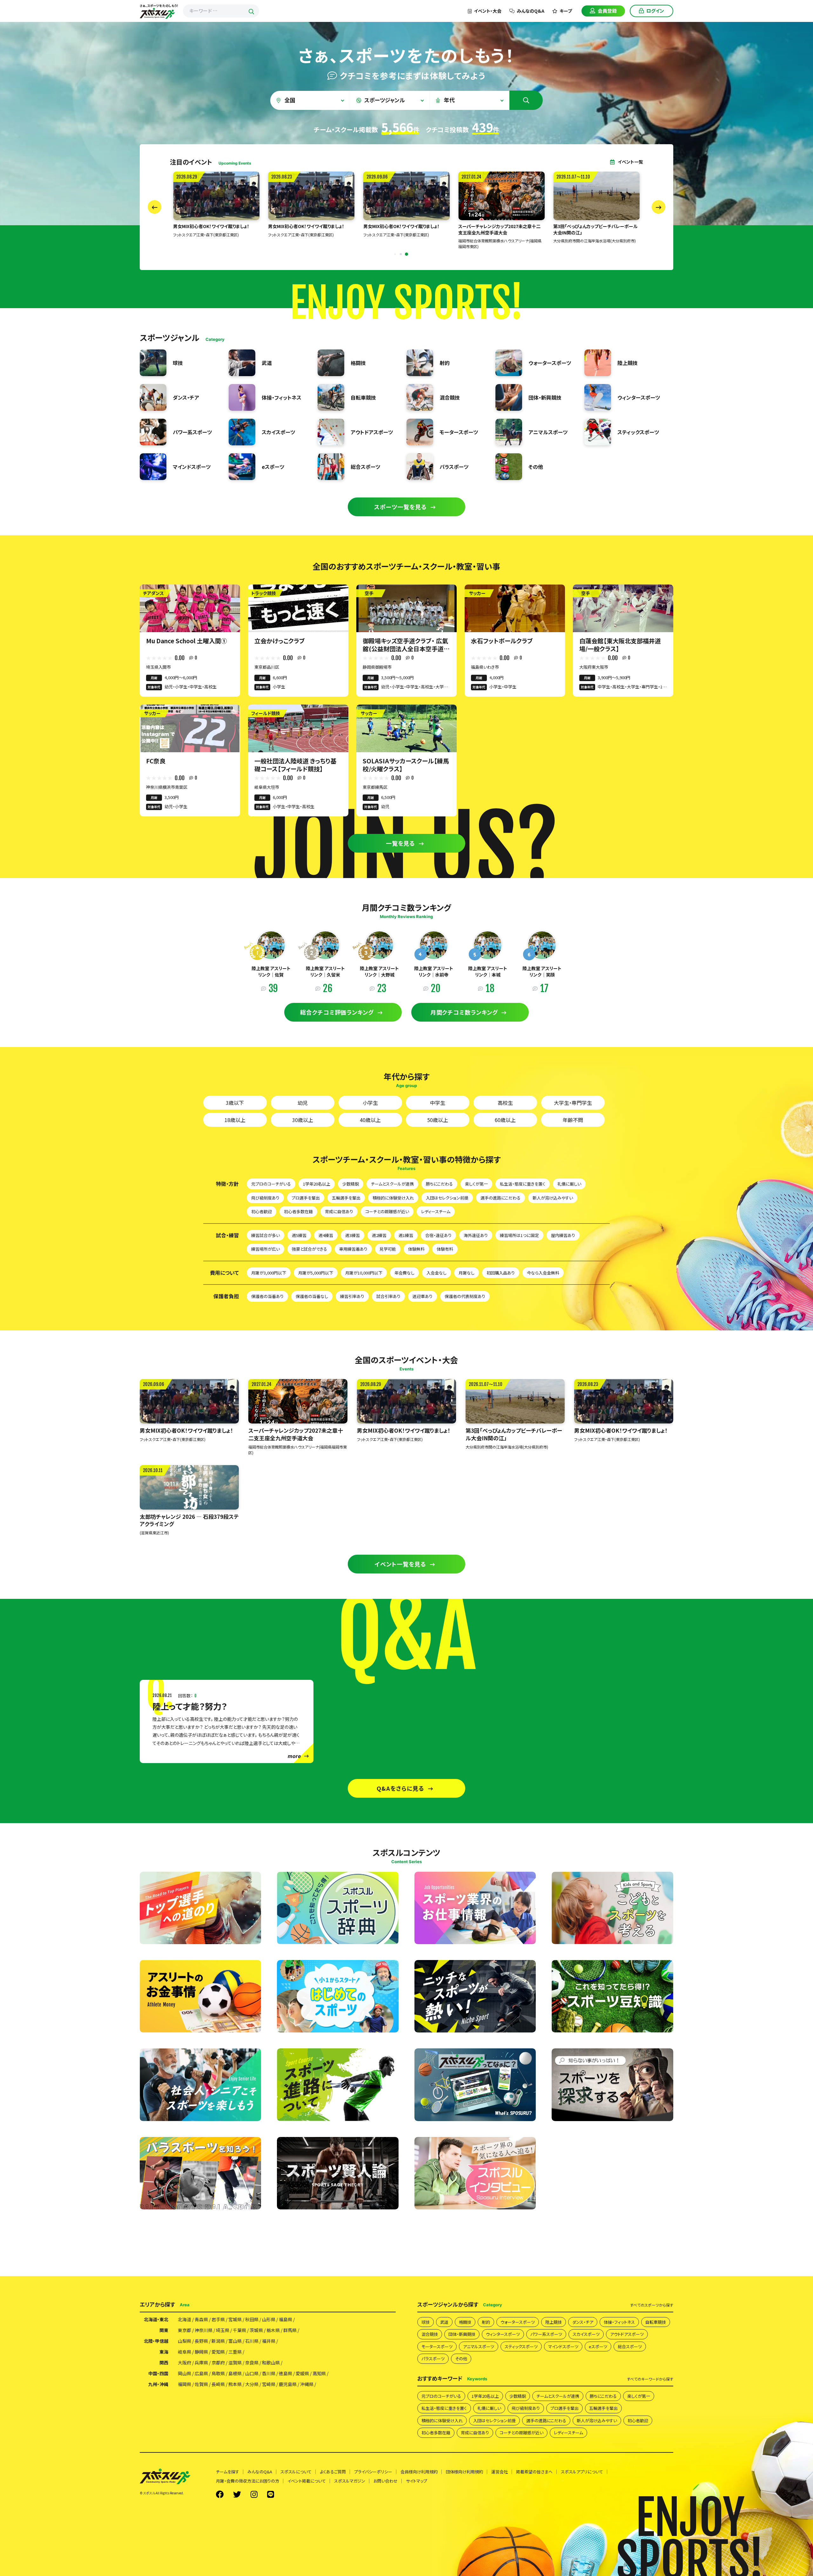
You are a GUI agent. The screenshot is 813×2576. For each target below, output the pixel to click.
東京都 (185, 2330)
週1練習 (406, 1235)
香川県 (269, 2373)
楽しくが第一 (476, 1184)
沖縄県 (307, 2384)
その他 (461, 2359)
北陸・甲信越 (156, 2341)
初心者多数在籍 (298, 1211)
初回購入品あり (501, 1273)
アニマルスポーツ (479, 2346)
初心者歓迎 (262, 1211)
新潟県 (218, 2341)
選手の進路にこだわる (501, 1198)
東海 (164, 2352)
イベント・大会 (488, 11)
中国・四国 (158, 2373)
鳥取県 (218, 2373)
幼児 (303, 1103)
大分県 (252, 2384)
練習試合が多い (265, 1235)
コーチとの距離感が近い (387, 1211)
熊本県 (235, 2384)
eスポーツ (598, 2346)
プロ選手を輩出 (306, 1198)
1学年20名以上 (317, 1184)
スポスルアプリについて (582, 2472)
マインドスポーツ (563, 2346)
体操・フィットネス (619, 2322)
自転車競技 (656, 2322)
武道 (444, 2322)
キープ (566, 11)
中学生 (438, 1103)
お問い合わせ (386, 2481)
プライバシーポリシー (373, 2472)
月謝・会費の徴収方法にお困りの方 (248, 2481)
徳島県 (286, 2373)
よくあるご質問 (333, 2472)
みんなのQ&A (531, 11)
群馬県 (290, 2330)
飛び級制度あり (265, 1198)
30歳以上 (303, 1120)
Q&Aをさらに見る (400, 1788)
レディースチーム (436, 1211)
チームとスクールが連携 (392, 1184)
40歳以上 (370, 1120)
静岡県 (201, 2352)
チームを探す (228, 2472)
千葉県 (239, 2330)
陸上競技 (554, 2322)
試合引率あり (388, 1296)
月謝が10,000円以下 (364, 1273)
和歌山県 (271, 2363)
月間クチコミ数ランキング (464, 1012)
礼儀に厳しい (569, 1184)
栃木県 (273, 2330)
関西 (164, 2363)
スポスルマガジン (350, 2481)
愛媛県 (302, 2373)
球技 (426, 2322)
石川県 (252, 2341)
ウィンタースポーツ (503, 2334)
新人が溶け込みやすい (553, 1198)
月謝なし (467, 1273)
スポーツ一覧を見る (400, 507)
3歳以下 (235, 1103)
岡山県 (185, 2373)
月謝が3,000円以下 (269, 1273)
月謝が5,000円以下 (316, 1273)
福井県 (269, 2341)
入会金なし (437, 1273)
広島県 (201, 2373)
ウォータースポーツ (518, 2322)
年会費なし (404, 1273)
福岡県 (185, 2384)
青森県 (201, 2319)
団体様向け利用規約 (464, 2472)
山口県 (252, 2373)
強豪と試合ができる (309, 1249)
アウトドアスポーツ (627, 2334)
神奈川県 (204, 2330)
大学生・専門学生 (573, 1103)
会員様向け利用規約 (419, 2472)
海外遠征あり (476, 1235)
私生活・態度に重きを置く (523, 1184)
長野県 (201, 2341)
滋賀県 (235, 2363)
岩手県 (218, 2319)
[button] (395, 254)
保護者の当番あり (267, 1296)
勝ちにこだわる (439, 1184)
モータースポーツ (437, 2346)
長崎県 (218, 2384)
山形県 (269, 2319)
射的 (486, 2322)
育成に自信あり (339, 1211)
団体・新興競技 (462, 2334)
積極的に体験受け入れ (393, 1198)
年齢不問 (573, 1120)
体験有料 (445, 1249)
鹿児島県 (288, 2384)
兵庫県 (201, 2363)
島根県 (235, 2373)
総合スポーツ (630, 2346)
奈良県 (252, 2363)
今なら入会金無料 (543, 1273)
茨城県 (256, 2330)
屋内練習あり (563, 1235)
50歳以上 (438, 1120)
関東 (164, 2330)
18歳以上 (235, 1120)
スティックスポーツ (521, 2346)
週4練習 (326, 1235)
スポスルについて (296, 2472)
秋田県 (252, 2319)
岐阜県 (185, 2352)
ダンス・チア (583, 2322)
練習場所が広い (265, 1249)
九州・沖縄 (158, 2384)
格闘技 (465, 2322)
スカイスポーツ (586, 2334)
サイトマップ (417, 2481)
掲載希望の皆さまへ (534, 2472)
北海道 (185, 2319)
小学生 (370, 1103)
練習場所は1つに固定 (519, 1235)
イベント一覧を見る (400, 1564)
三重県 (235, 2352)
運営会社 (500, 2472)
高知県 (319, 2373)
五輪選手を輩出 (346, 1198)
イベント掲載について (307, 2481)
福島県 (286, 2319)
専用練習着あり (353, 1249)
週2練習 (379, 1235)
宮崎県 (269, 2384)
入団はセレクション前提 (447, 1198)
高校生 (505, 1103)
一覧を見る (401, 843)
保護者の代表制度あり (465, 1296)
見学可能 (388, 1249)
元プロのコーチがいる (271, 1184)
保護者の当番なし (312, 1296)
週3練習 (353, 1235)
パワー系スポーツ (546, 2334)
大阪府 (185, 2363)
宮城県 (235, 2319)
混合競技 (430, 2334)
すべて (652, 2305)
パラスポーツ (433, 2359)
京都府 (218, 2363)
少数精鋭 (351, 1184)
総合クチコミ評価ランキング (337, 1012)
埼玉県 (223, 2330)
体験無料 (416, 1249)
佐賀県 (201, 2384)
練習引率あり (352, 1296)
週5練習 (299, 1235)
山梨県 (185, 2341)
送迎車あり (423, 1296)
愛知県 (218, 2352)
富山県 (235, 2341)
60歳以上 (505, 1120)
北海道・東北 (156, 2319)
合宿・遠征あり (438, 1235)
